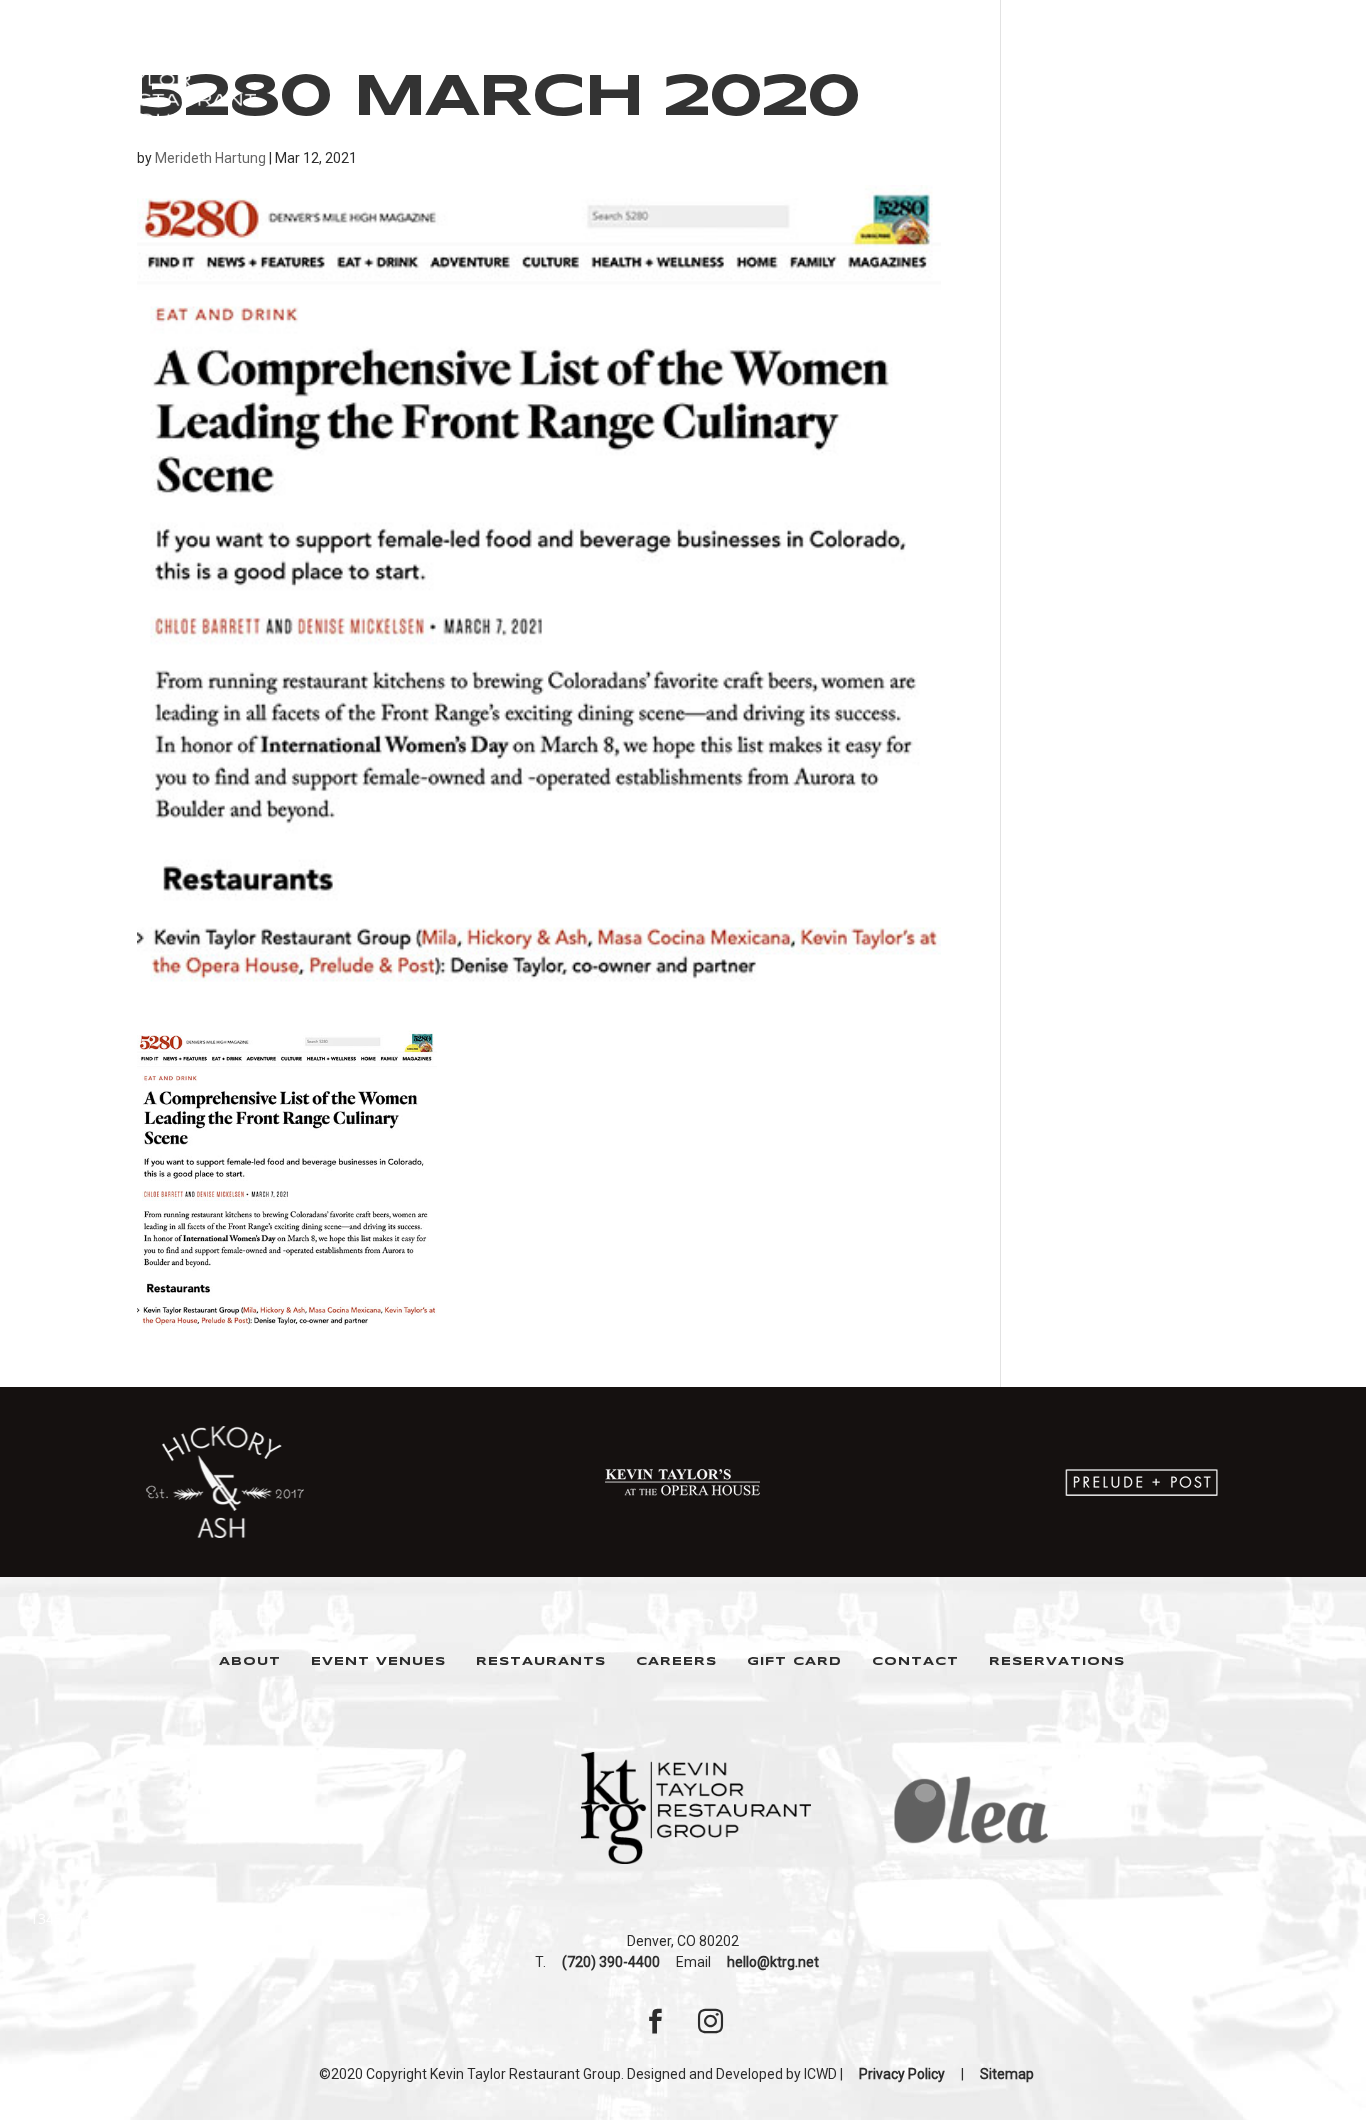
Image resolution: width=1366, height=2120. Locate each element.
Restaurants (541, 1661)
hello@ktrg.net (773, 1962)
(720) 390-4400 (611, 1962)
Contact (915, 1661)
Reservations (1057, 1661)
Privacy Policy (902, 2074)
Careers (676, 1661)
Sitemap (1007, 2074)
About (250, 1661)
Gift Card (794, 1661)
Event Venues (378, 1661)
